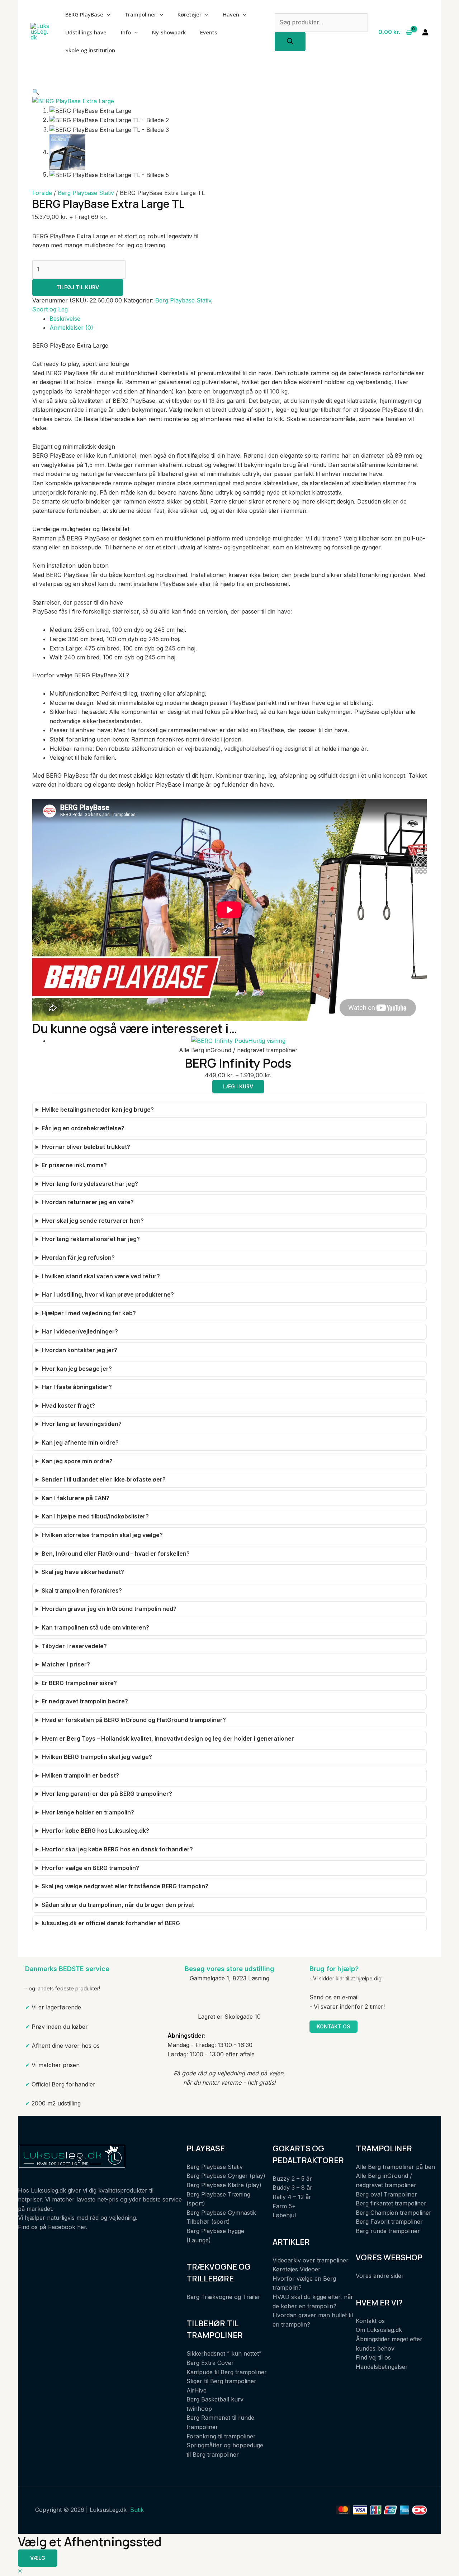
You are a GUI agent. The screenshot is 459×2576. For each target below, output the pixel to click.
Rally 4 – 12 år (292, 2197)
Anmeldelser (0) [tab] (71, 328)
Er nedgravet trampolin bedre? (85, 1701)
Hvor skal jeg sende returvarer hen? (93, 1221)
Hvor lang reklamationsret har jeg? (91, 1239)
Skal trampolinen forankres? (82, 1590)
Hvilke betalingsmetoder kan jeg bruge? (98, 1110)
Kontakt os (333, 2026)
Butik (137, 2510)
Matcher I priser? (66, 1664)
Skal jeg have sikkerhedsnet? (83, 1572)
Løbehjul (284, 2215)
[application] (107, 14)
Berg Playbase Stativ (86, 193)
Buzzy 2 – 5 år (292, 2179)
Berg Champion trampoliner (394, 2213)
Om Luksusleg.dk (379, 2330)
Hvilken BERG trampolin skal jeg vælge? (97, 1757)
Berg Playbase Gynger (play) (226, 2176)
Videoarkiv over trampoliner (311, 2260)
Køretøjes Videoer (297, 2269)
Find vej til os (373, 2357)
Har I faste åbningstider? (77, 1387)
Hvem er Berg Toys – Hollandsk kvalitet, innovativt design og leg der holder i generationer (168, 1738)
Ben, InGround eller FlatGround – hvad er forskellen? (116, 1554)
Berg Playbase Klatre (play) (224, 2185)
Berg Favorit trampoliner (389, 2222)
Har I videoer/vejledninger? (80, 1331)
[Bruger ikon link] (425, 32)
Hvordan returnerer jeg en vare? (88, 1202)
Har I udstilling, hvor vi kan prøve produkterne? (108, 1294)
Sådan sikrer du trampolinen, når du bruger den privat (118, 1905)
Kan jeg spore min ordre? (77, 1461)
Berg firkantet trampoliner (391, 2203)
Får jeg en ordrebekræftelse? (83, 1128)
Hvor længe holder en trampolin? (88, 1812)
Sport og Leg (50, 309)
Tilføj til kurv (78, 287)
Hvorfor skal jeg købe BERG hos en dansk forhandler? (117, 1849)
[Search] (290, 42)
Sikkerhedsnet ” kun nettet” (224, 2353)
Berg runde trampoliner (388, 2231)
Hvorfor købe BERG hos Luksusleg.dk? (95, 1831)
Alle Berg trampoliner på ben (395, 2167)
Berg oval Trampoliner (386, 2194)
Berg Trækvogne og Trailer (223, 2297)
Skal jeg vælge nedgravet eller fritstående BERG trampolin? (125, 1886)
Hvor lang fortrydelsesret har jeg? (90, 1184)
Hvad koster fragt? (68, 1406)
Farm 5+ (284, 2206)
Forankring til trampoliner (221, 2436)
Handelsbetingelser (382, 2367)
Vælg (38, 2558)
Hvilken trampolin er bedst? (80, 1775)
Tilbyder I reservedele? (74, 1646)
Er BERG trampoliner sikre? (79, 1683)
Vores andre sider (380, 2276)
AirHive (197, 2390)
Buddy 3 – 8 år (292, 2188)
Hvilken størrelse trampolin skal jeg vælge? (102, 1535)
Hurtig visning (267, 1041)
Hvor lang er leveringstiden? (82, 1424)
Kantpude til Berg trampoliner (227, 2372)
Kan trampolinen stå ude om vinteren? (95, 1627)
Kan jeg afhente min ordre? (80, 1442)
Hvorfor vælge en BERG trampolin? (90, 1868)
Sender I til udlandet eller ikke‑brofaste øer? (104, 1479)
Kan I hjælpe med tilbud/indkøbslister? (95, 1516)
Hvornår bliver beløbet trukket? (86, 1147)
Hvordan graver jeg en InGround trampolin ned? (109, 1609)
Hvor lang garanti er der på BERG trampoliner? (107, 1794)
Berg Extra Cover (210, 2363)
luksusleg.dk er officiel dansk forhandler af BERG (111, 1923)
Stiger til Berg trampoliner (221, 2381)
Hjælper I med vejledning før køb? (89, 1313)
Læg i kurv (238, 1086)
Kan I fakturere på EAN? (75, 1498)
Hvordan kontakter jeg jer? (79, 1350)
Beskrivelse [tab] (65, 319)
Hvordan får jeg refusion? (78, 1258)
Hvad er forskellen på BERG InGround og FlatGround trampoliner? (134, 1720)
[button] (36, 92)
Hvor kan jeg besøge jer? (77, 1369)
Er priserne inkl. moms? (74, 1165)
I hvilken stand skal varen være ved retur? (101, 1276)
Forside (42, 193)
